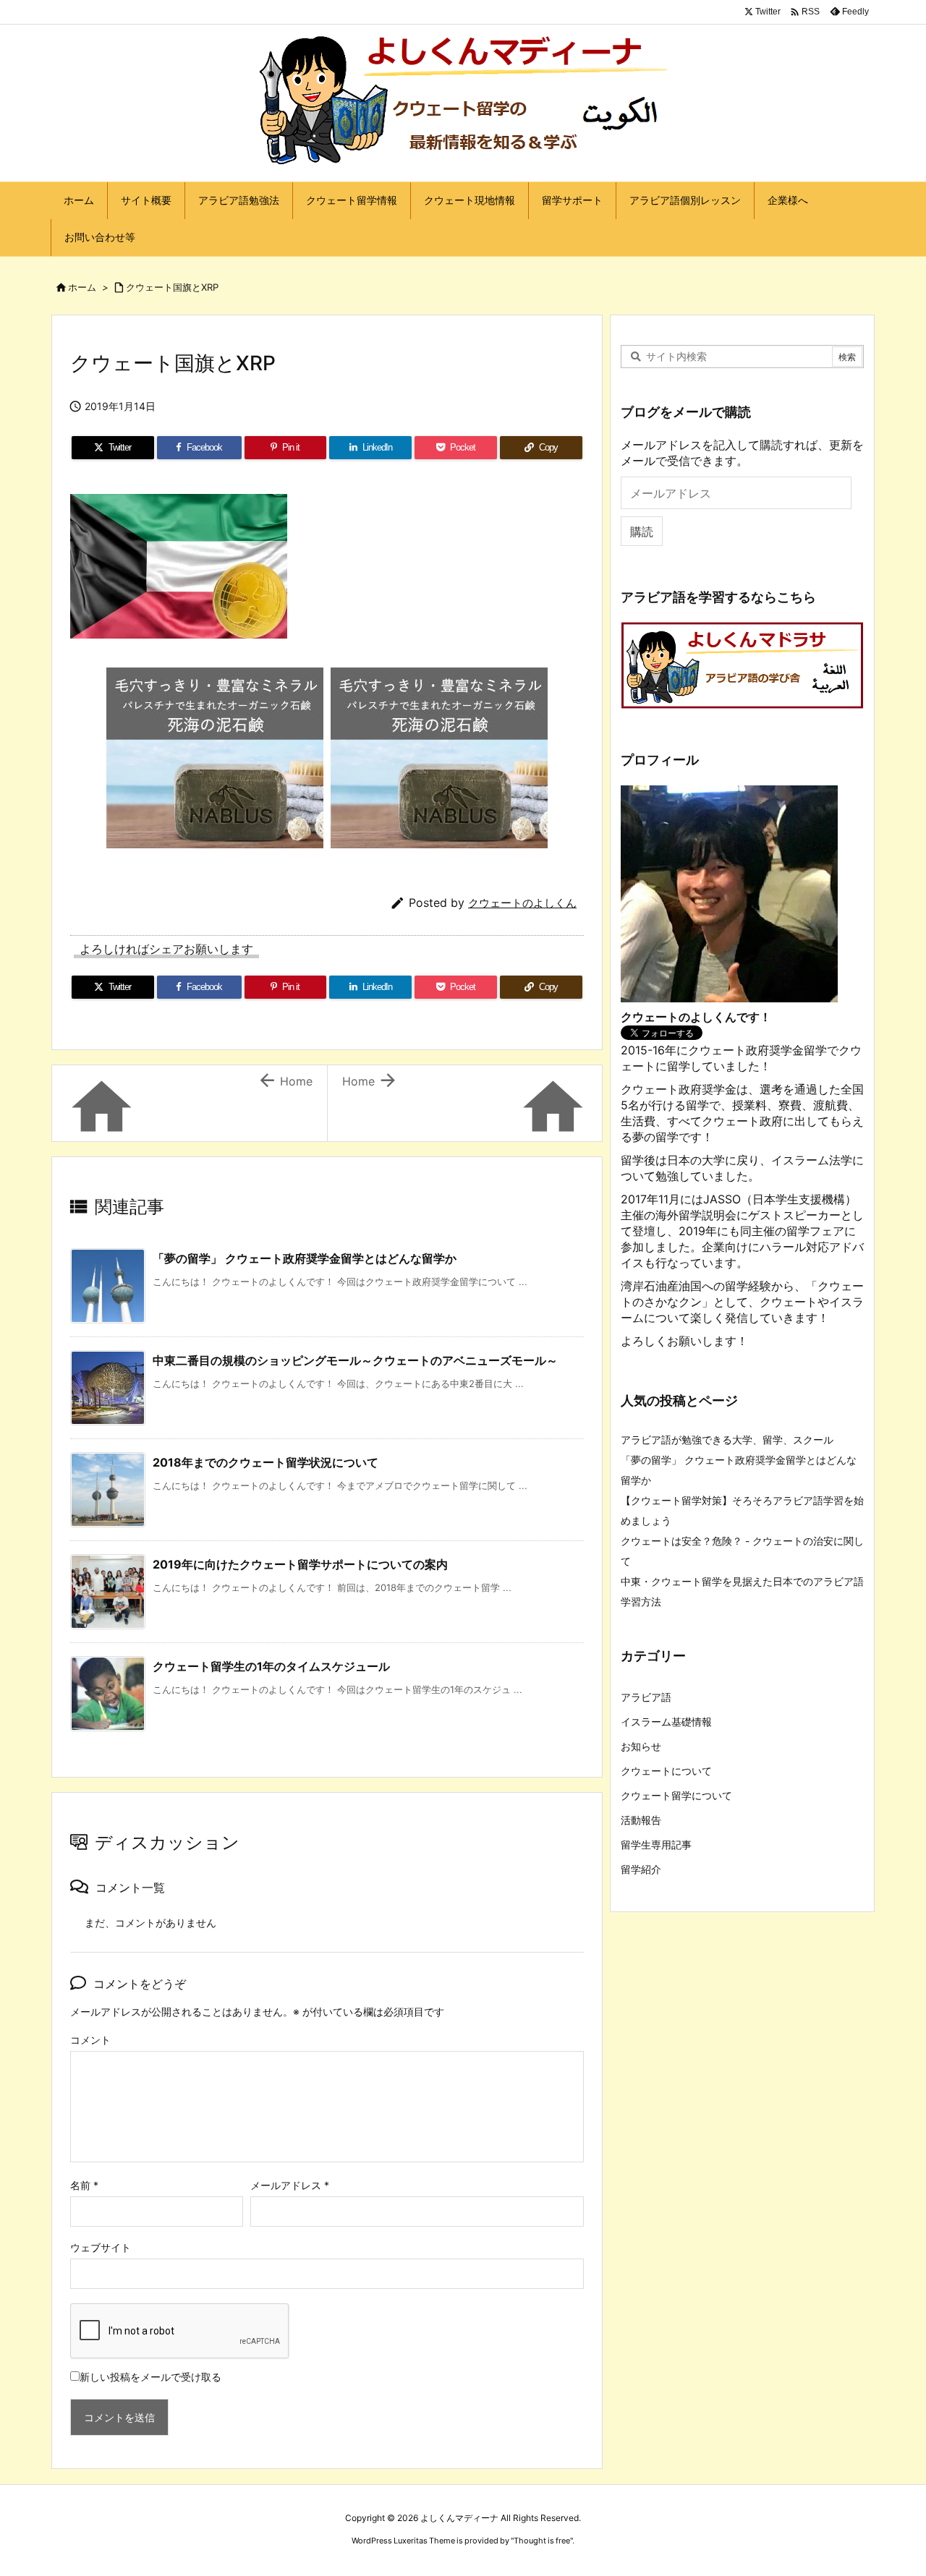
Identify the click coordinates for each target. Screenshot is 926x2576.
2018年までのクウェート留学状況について (266, 1462)
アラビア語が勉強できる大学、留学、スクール (727, 1440)
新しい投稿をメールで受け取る (150, 2377)
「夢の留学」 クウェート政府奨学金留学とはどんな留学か (305, 1258)
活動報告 (641, 1820)
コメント (90, 2040)
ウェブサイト (101, 2247)
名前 (84, 2185)
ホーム (82, 287)
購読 (642, 532)
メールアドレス (290, 2185)
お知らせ (641, 1746)
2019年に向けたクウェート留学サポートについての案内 (300, 1564)
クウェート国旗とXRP (172, 287)
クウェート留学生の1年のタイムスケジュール (271, 1666)
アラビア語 (646, 1697)
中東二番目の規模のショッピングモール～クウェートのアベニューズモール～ (355, 1360)
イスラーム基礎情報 (666, 1722)
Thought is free (542, 2541)
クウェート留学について (676, 1795)
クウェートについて (666, 1771)
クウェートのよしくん (522, 903)
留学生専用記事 (656, 1844)
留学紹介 (641, 1869)
